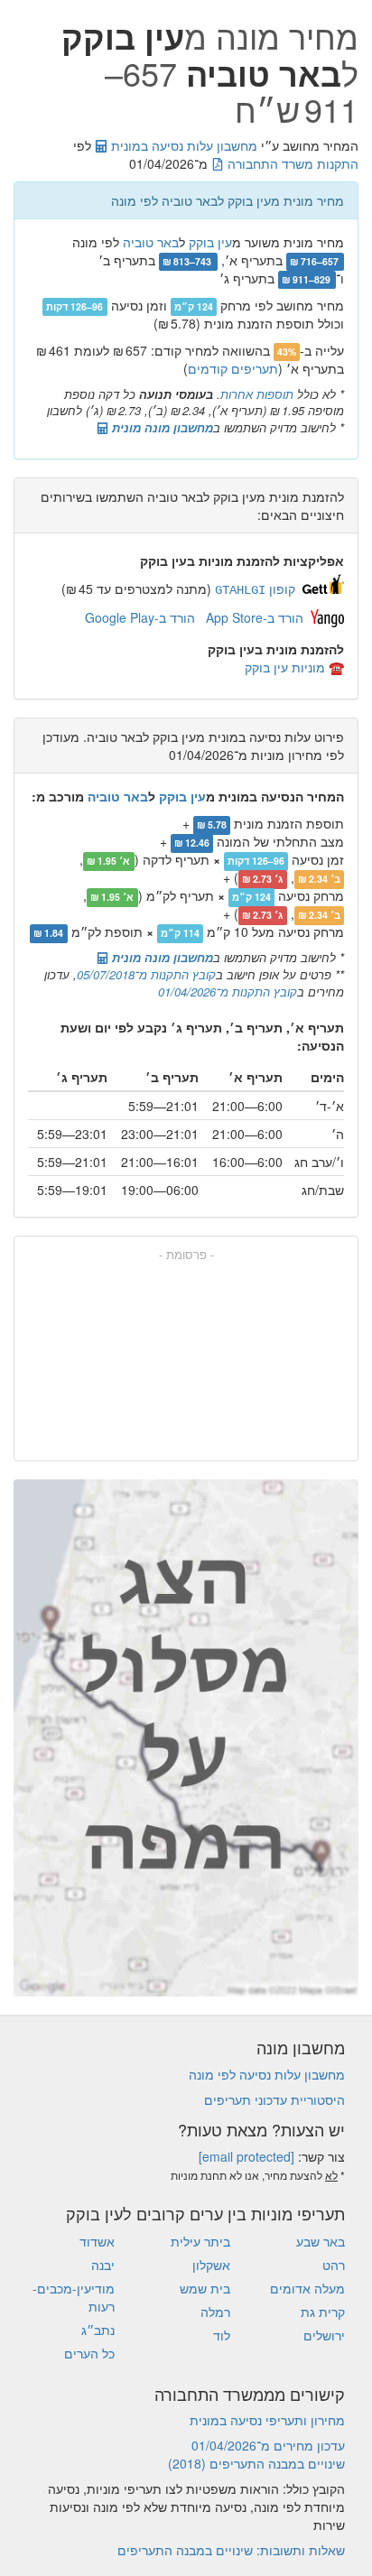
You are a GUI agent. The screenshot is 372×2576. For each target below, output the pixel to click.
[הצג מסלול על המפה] (186, 1738)
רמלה (215, 2312)
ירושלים (324, 2335)
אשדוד (97, 2241)
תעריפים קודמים (233, 368)
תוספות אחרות (257, 394)
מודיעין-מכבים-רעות (74, 2297)
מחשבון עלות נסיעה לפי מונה (267, 2074)
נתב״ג (98, 2330)
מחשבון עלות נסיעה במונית (182, 145)
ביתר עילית (200, 2241)
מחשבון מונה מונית (161, 427)
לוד (222, 2335)
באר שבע (321, 2241)
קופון (255, 588)
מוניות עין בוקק (285, 667)
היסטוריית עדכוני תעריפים (274, 2099)
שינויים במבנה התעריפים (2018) (256, 2463)
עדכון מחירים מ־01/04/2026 (268, 2445)
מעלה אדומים (307, 2288)
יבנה (103, 2265)
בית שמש (205, 2288)
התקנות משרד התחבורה (291, 163)
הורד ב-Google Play (140, 617)
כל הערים (89, 2353)
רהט (334, 2265)
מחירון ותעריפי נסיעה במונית (267, 2420)
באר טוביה (151, 242)
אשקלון (211, 2265)
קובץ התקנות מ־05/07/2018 (146, 974)
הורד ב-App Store (255, 617)
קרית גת (323, 2312)
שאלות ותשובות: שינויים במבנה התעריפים (231, 2550)
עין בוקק (210, 242)
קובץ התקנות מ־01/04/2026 (228, 991)
